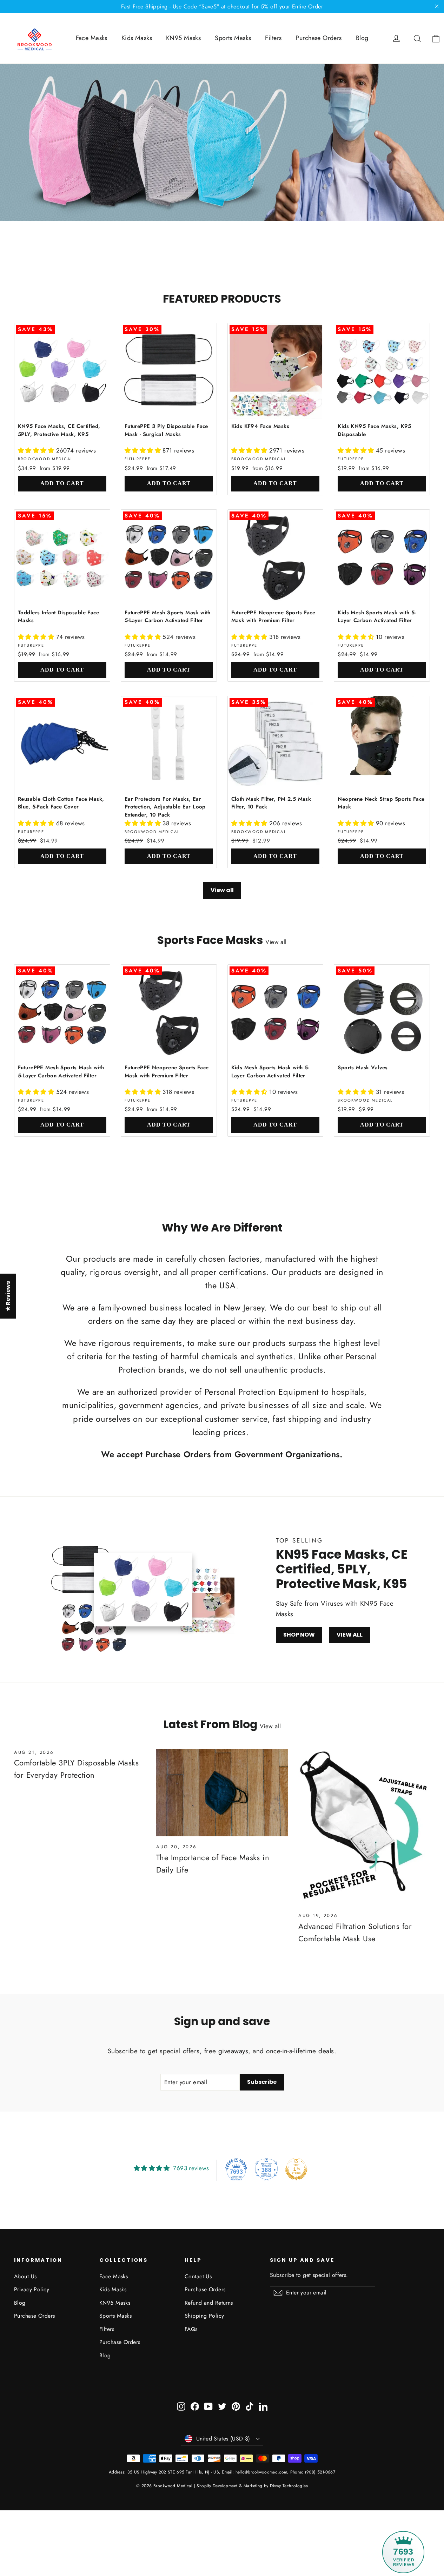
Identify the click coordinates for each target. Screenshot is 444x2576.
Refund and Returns (209, 2303)
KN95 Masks (183, 38)
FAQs (191, 2329)
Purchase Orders (319, 38)
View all (222, 890)
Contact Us (198, 2276)
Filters (273, 38)
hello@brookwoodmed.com (261, 2472)
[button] (37, 450)
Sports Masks (233, 38)
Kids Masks (137, 38)
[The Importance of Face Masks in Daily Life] (222, 1793)
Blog (362, 38)
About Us (25, 2276)
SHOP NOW (299, 1635)
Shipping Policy (204, 2316)
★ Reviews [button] (8, 1296)
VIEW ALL (350, 1635)
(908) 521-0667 (320, 2472)
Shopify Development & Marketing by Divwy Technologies (252, 2486)
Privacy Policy (32, 2289)
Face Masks (92, 38)
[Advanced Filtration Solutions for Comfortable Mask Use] (364, 1827)
